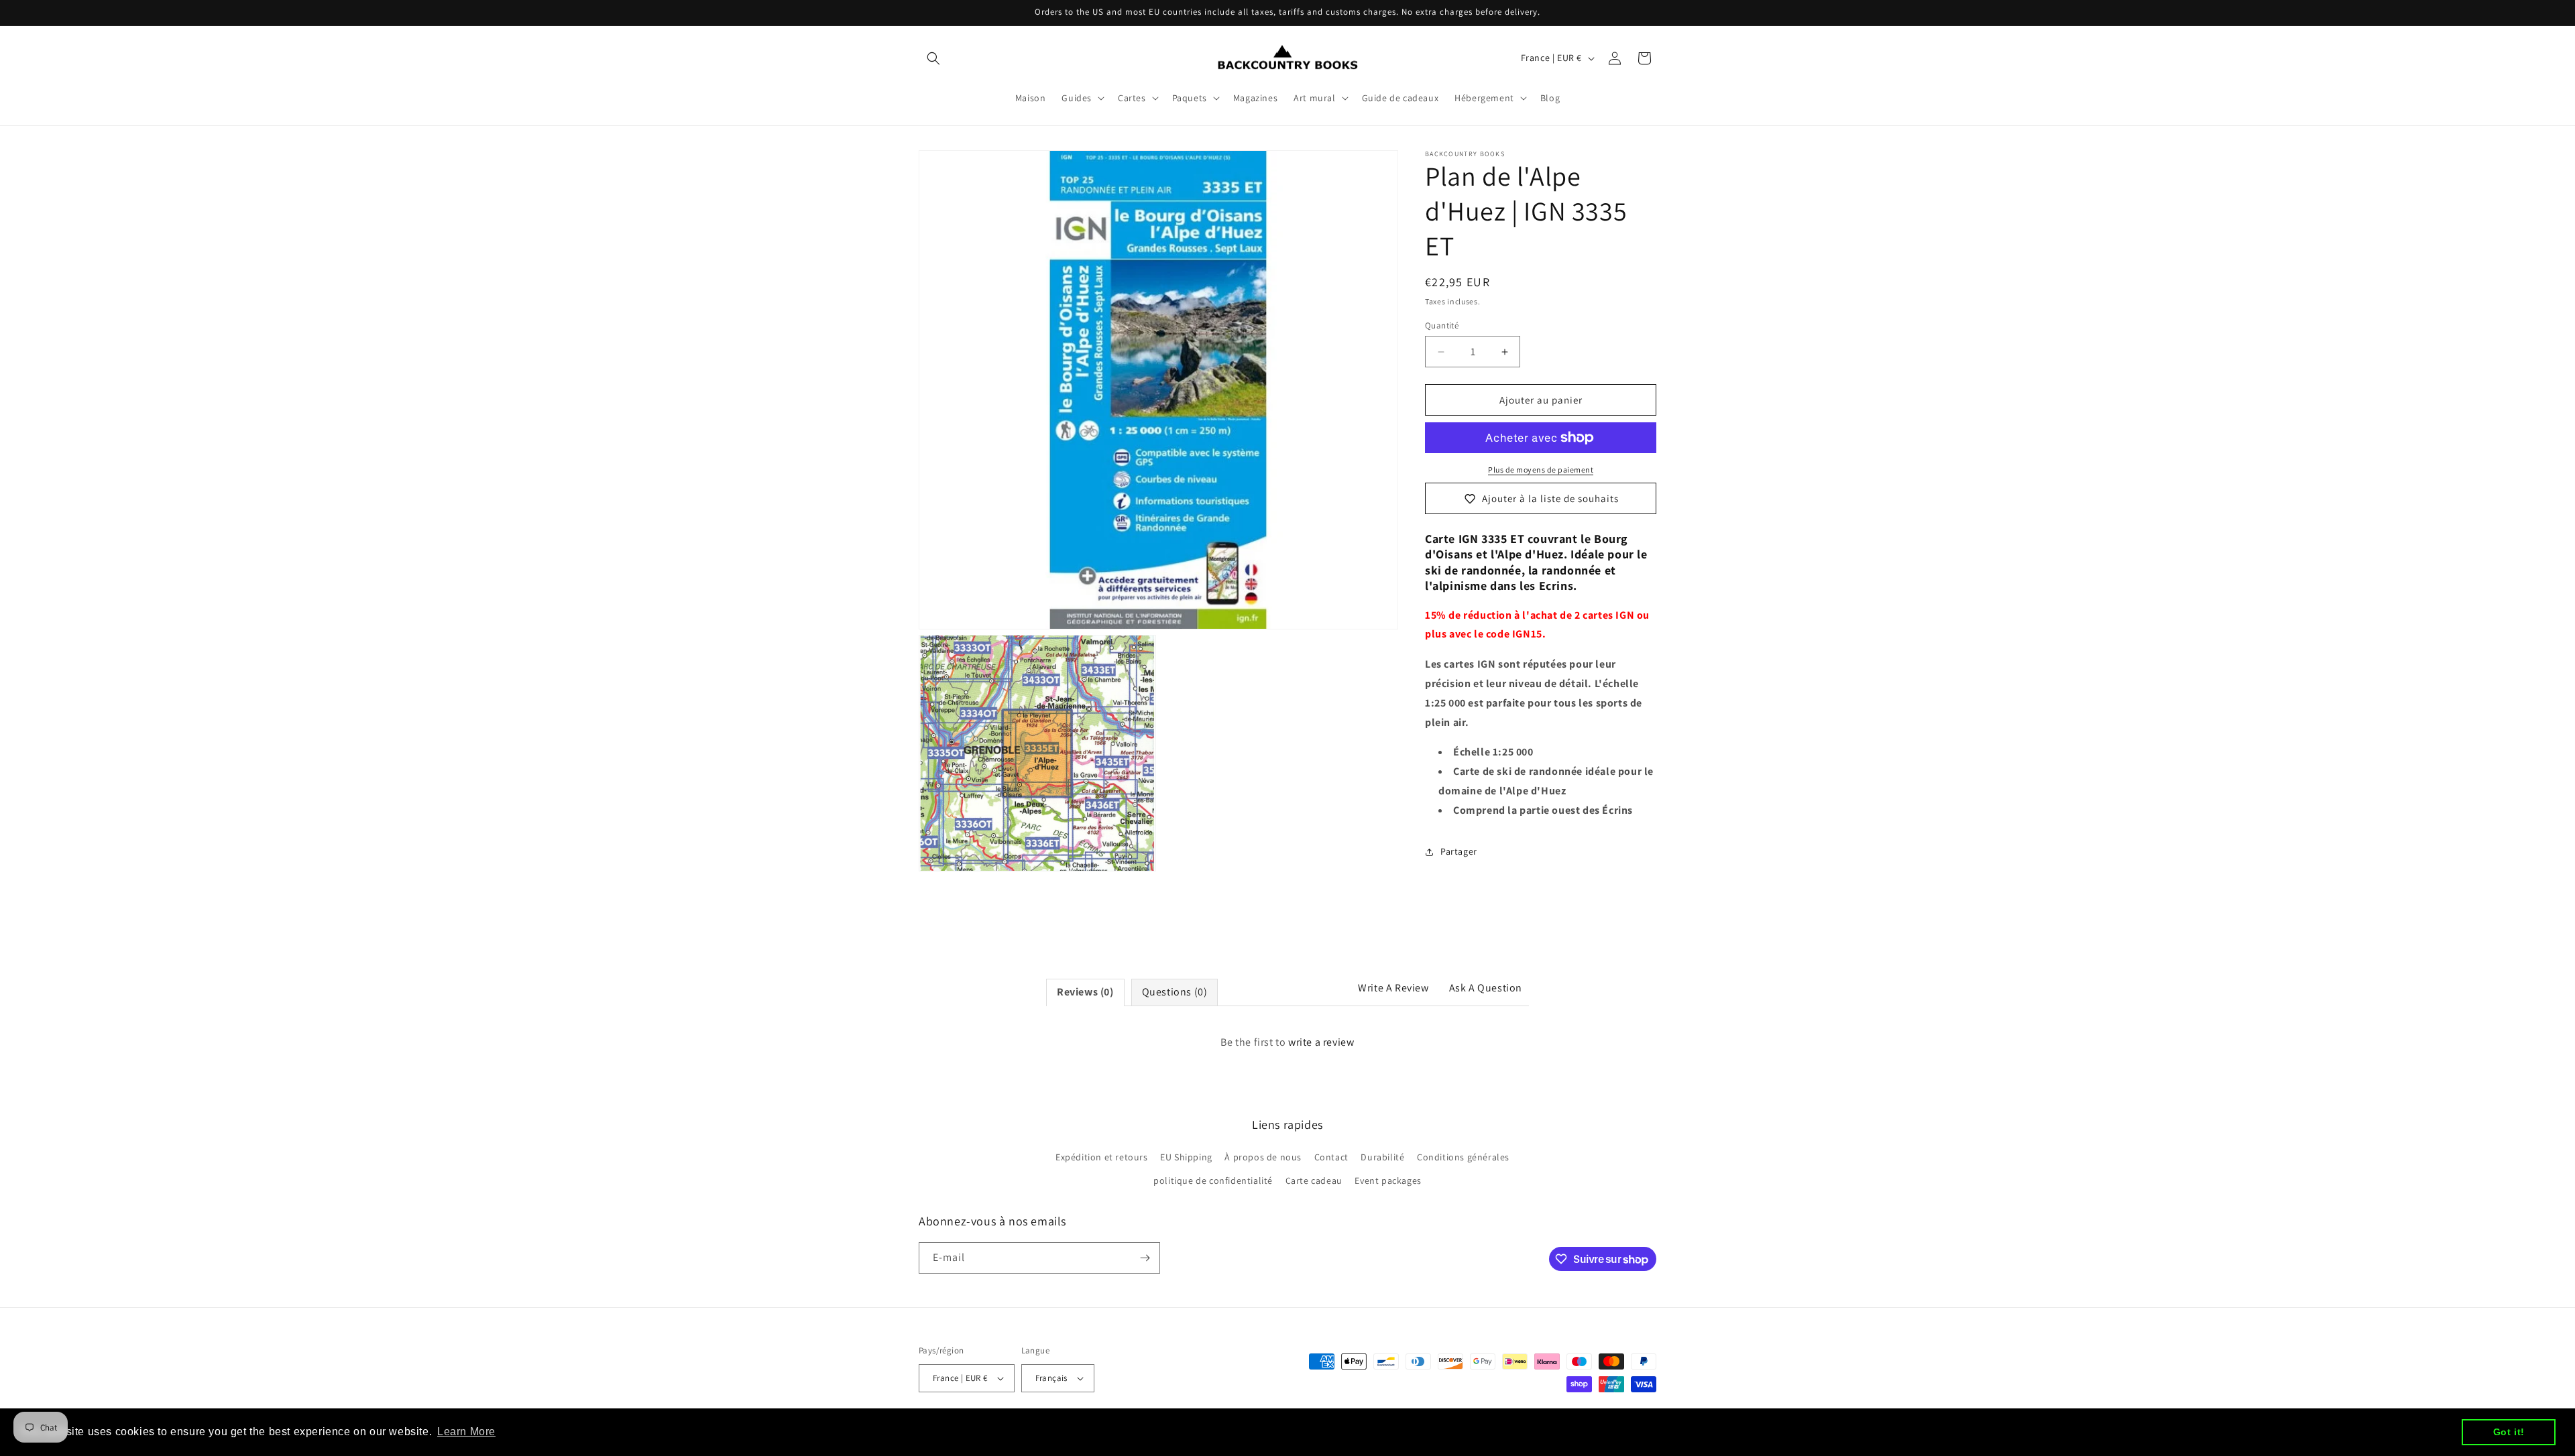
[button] (933, 58)
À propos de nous (1263, 1157)
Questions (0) (1175, 992)
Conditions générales (1463, 1157)
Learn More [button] (466, 1432)
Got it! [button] (2509, 1432)
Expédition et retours (1102, 1157)
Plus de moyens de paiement (1541, 470)
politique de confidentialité (1213, 1181)
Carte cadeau (1314, 1181)
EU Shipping (1186, 1157)
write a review (1321, 1042)
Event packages (1388, 1181)
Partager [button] (1459, 851)
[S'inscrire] (1145, 1258)
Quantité (1442, 325)
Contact (1331, 1157)
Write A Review (1393, 988)
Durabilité (1382, 1157)
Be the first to (1287, 1042)
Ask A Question (1486, 988)
